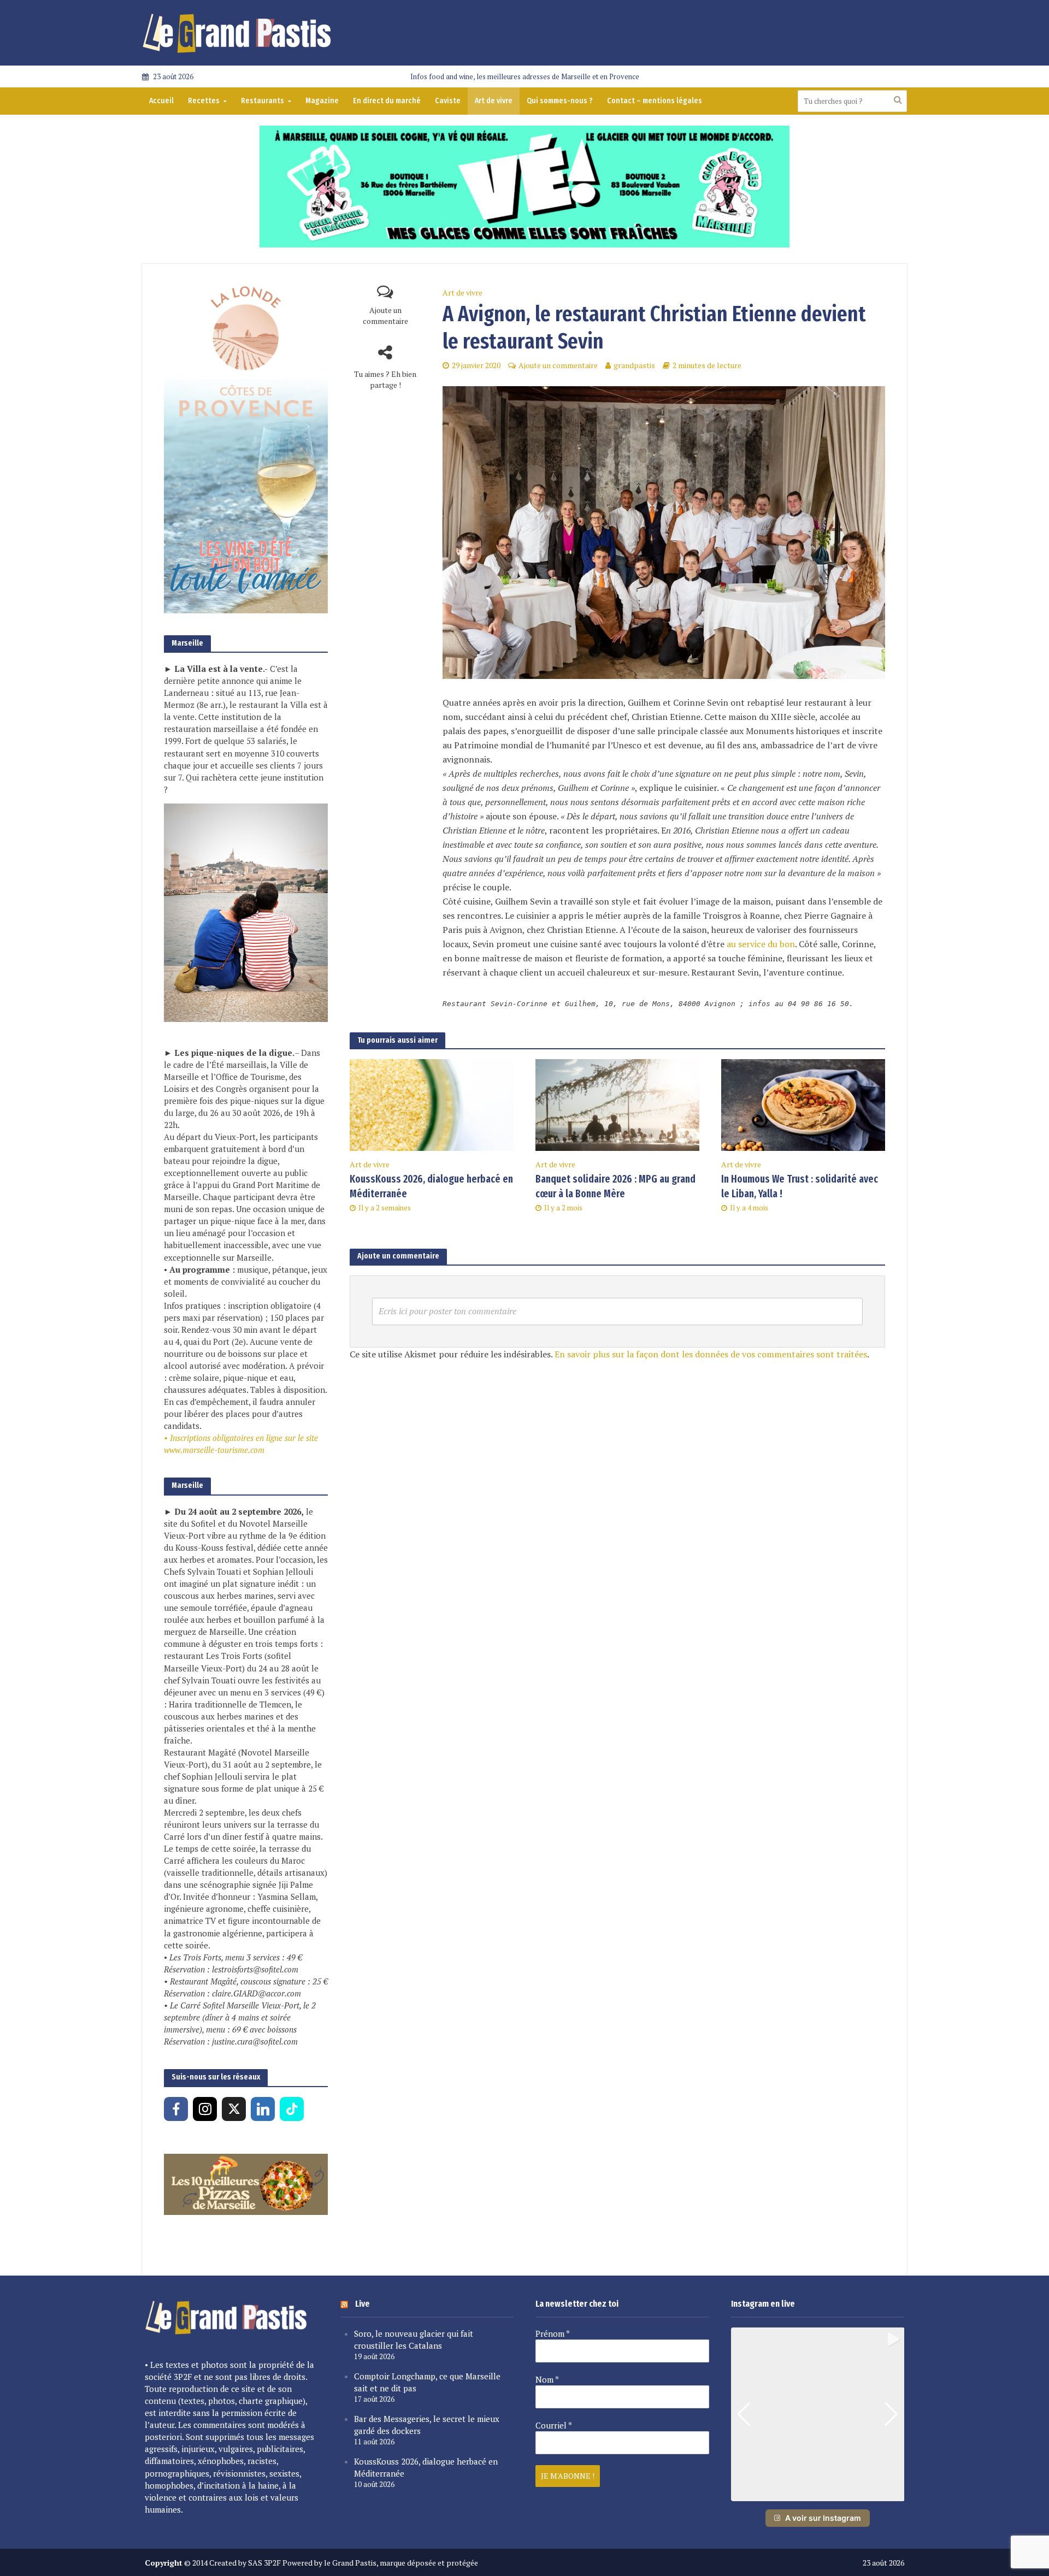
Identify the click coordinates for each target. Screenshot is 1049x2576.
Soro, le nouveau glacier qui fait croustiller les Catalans (414, 2339)
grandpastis (634, 365)
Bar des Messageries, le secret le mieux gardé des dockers (427, 2425)
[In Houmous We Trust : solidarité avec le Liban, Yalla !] (803, 1104)
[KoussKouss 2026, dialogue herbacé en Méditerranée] (432, 1104)
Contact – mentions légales (655, 101)
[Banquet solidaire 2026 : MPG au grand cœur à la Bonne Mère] (617, 1104)
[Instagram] (205, 2109)
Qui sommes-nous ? (560, 101)
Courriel (554, 2425)
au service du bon (761, 944)
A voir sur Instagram (823, 2518)
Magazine (322, 101)
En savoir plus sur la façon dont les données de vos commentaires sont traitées (711, 1354)
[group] (818, 2414)
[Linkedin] (263, 2109)
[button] (817, 2494)
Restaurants (263, 101)
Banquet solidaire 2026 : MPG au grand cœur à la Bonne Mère (615, 1186)
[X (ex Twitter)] (234, 2109)
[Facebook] (176, 2109)
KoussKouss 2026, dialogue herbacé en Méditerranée (431, 1186)
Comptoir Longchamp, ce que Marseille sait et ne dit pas (427, 2382)
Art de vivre (494, 101)
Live (363, 2304)
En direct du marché (387, 101)
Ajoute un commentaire (385, 315)
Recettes (204, 101)
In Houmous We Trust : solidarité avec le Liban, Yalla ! (800, 1186)
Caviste (448, 101)
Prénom (553, 2333)
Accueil (161, 101)
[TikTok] (292, 2109)
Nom (547, 2379)
